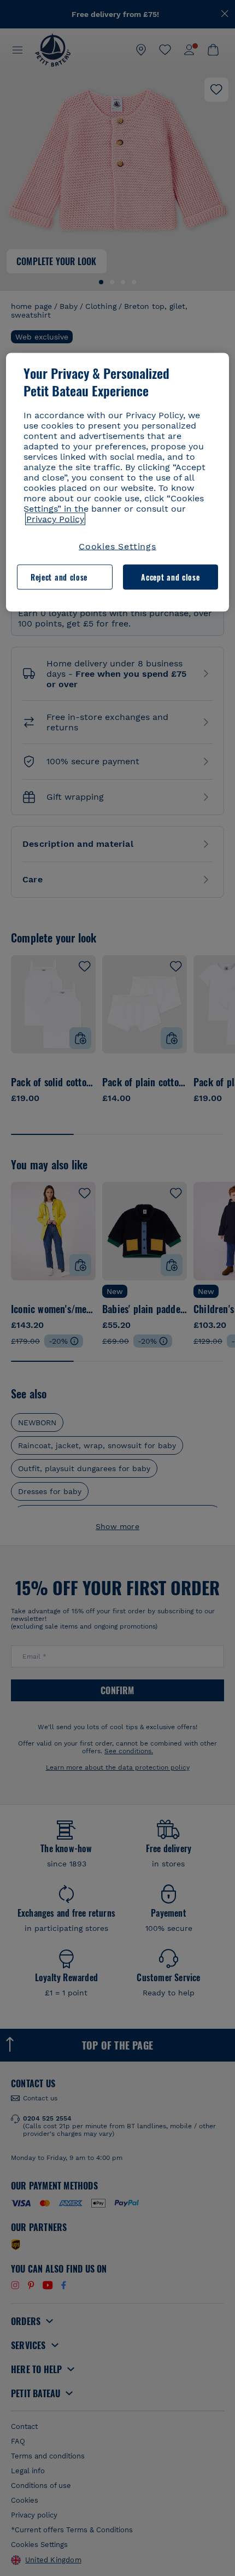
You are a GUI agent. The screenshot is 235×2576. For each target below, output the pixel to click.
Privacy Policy (55, 519)
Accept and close (170, 577)
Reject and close (59, 577)
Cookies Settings (117, 546)
